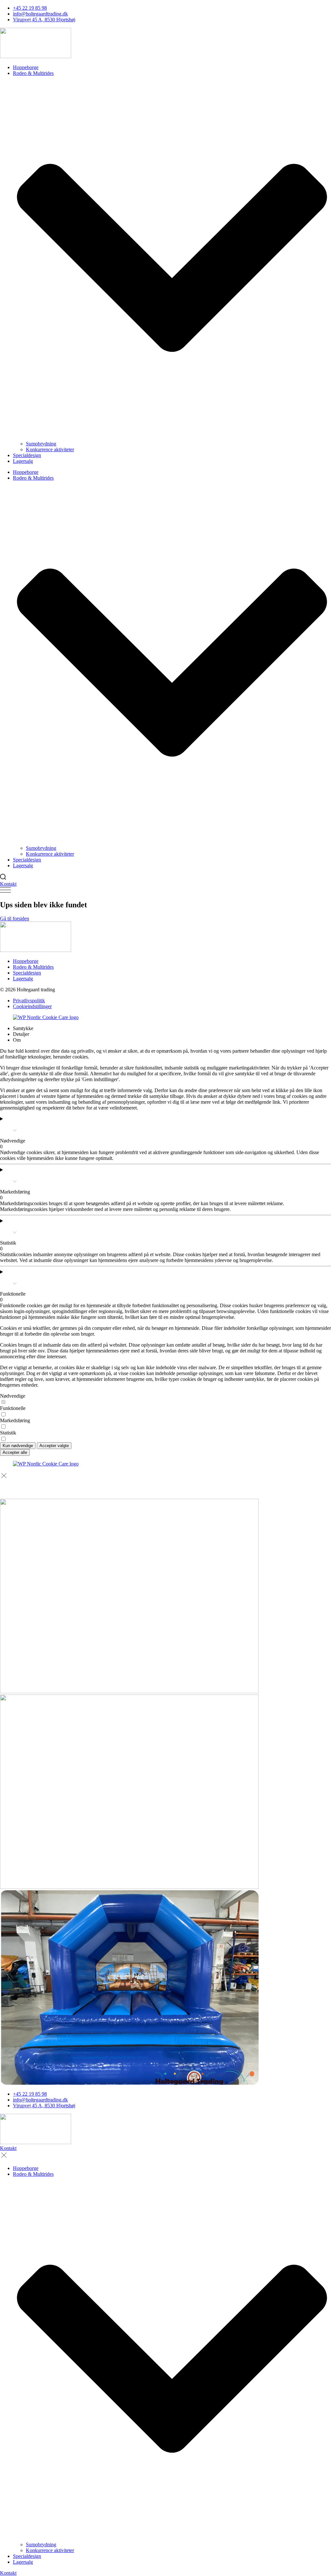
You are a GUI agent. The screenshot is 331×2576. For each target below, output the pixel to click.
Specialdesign (27, 455)
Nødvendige (13, 1396)
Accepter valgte (54, 1446)
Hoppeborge (26, 67)
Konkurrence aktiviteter (50, 449)
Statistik (8, 1433)
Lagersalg (23, 461)
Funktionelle (13, 1408)
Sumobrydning (41, 444)
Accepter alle (15, 1452)
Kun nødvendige (18, 1446)
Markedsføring (15, 1420)
